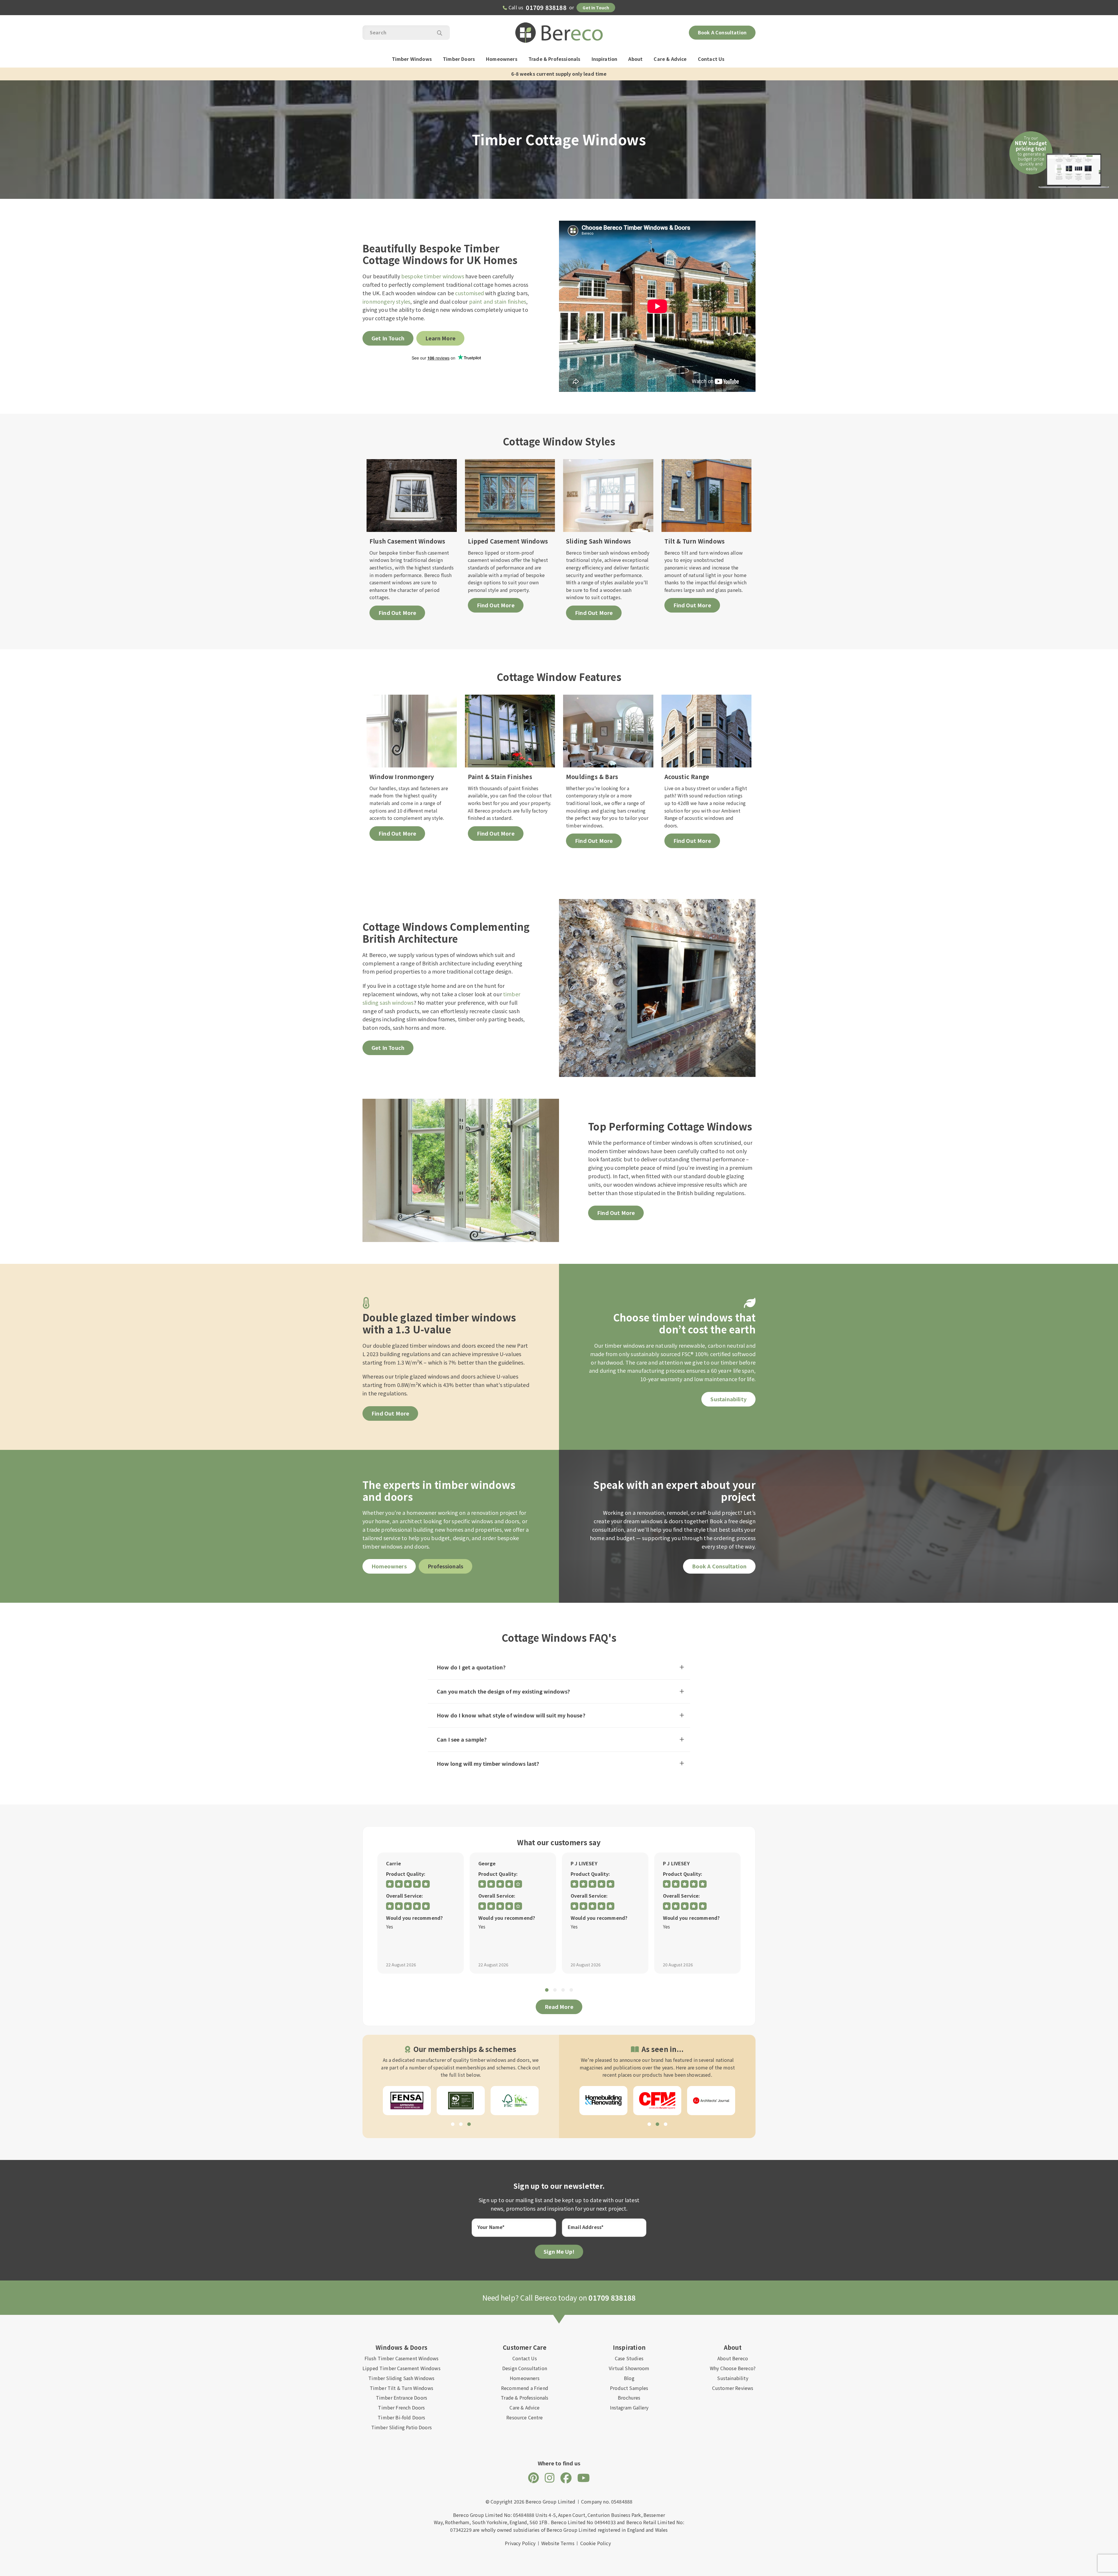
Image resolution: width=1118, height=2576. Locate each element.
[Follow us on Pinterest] (534, 2477)
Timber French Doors (401, 2407)
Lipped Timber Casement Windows (401, 2368)
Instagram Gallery (629, 2407)
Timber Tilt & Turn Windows (401, 2388)
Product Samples (629, 2388)
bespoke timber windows (433, 276)
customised (469, 293)
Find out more (390, 1413)
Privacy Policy (520, 2543)
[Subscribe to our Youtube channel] (584, 2477)
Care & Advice (670, 59)
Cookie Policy (596, 2543)
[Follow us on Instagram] (550, 2477)
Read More (559, 2007)
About (635, 59)
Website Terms (558, 2543)
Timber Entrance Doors (401, 2398)
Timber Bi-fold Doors (401, 2417)
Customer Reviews (733, 2388)
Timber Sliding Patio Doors (401, 2427)
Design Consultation (525, 2368)
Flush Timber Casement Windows (402, 2358)
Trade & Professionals (554, 59)
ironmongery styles (386, 301)
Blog (629, 2378)
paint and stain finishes (498, 301)
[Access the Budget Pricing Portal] (1059, 154)
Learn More (440, 338)
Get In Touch (388, 338)
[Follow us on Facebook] (566, 2477)
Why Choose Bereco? (733, 2368)
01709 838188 (546, 7)
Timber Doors (459, 59)
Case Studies (629, 2358)
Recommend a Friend (525, 2388)
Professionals (445, 1566)
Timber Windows (412, 59)
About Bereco (733, 2358)
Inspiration (605, 59)
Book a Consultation (722, 32)
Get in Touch (596, 8)
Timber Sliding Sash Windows (401, 2378)
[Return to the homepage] (559, 33)
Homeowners (502, 59)
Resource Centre (524, 2417)
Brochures (629, 2398)
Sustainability (728, 1399)
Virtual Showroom (629, 2368)
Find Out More (616, 1213)
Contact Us (711, 59)
